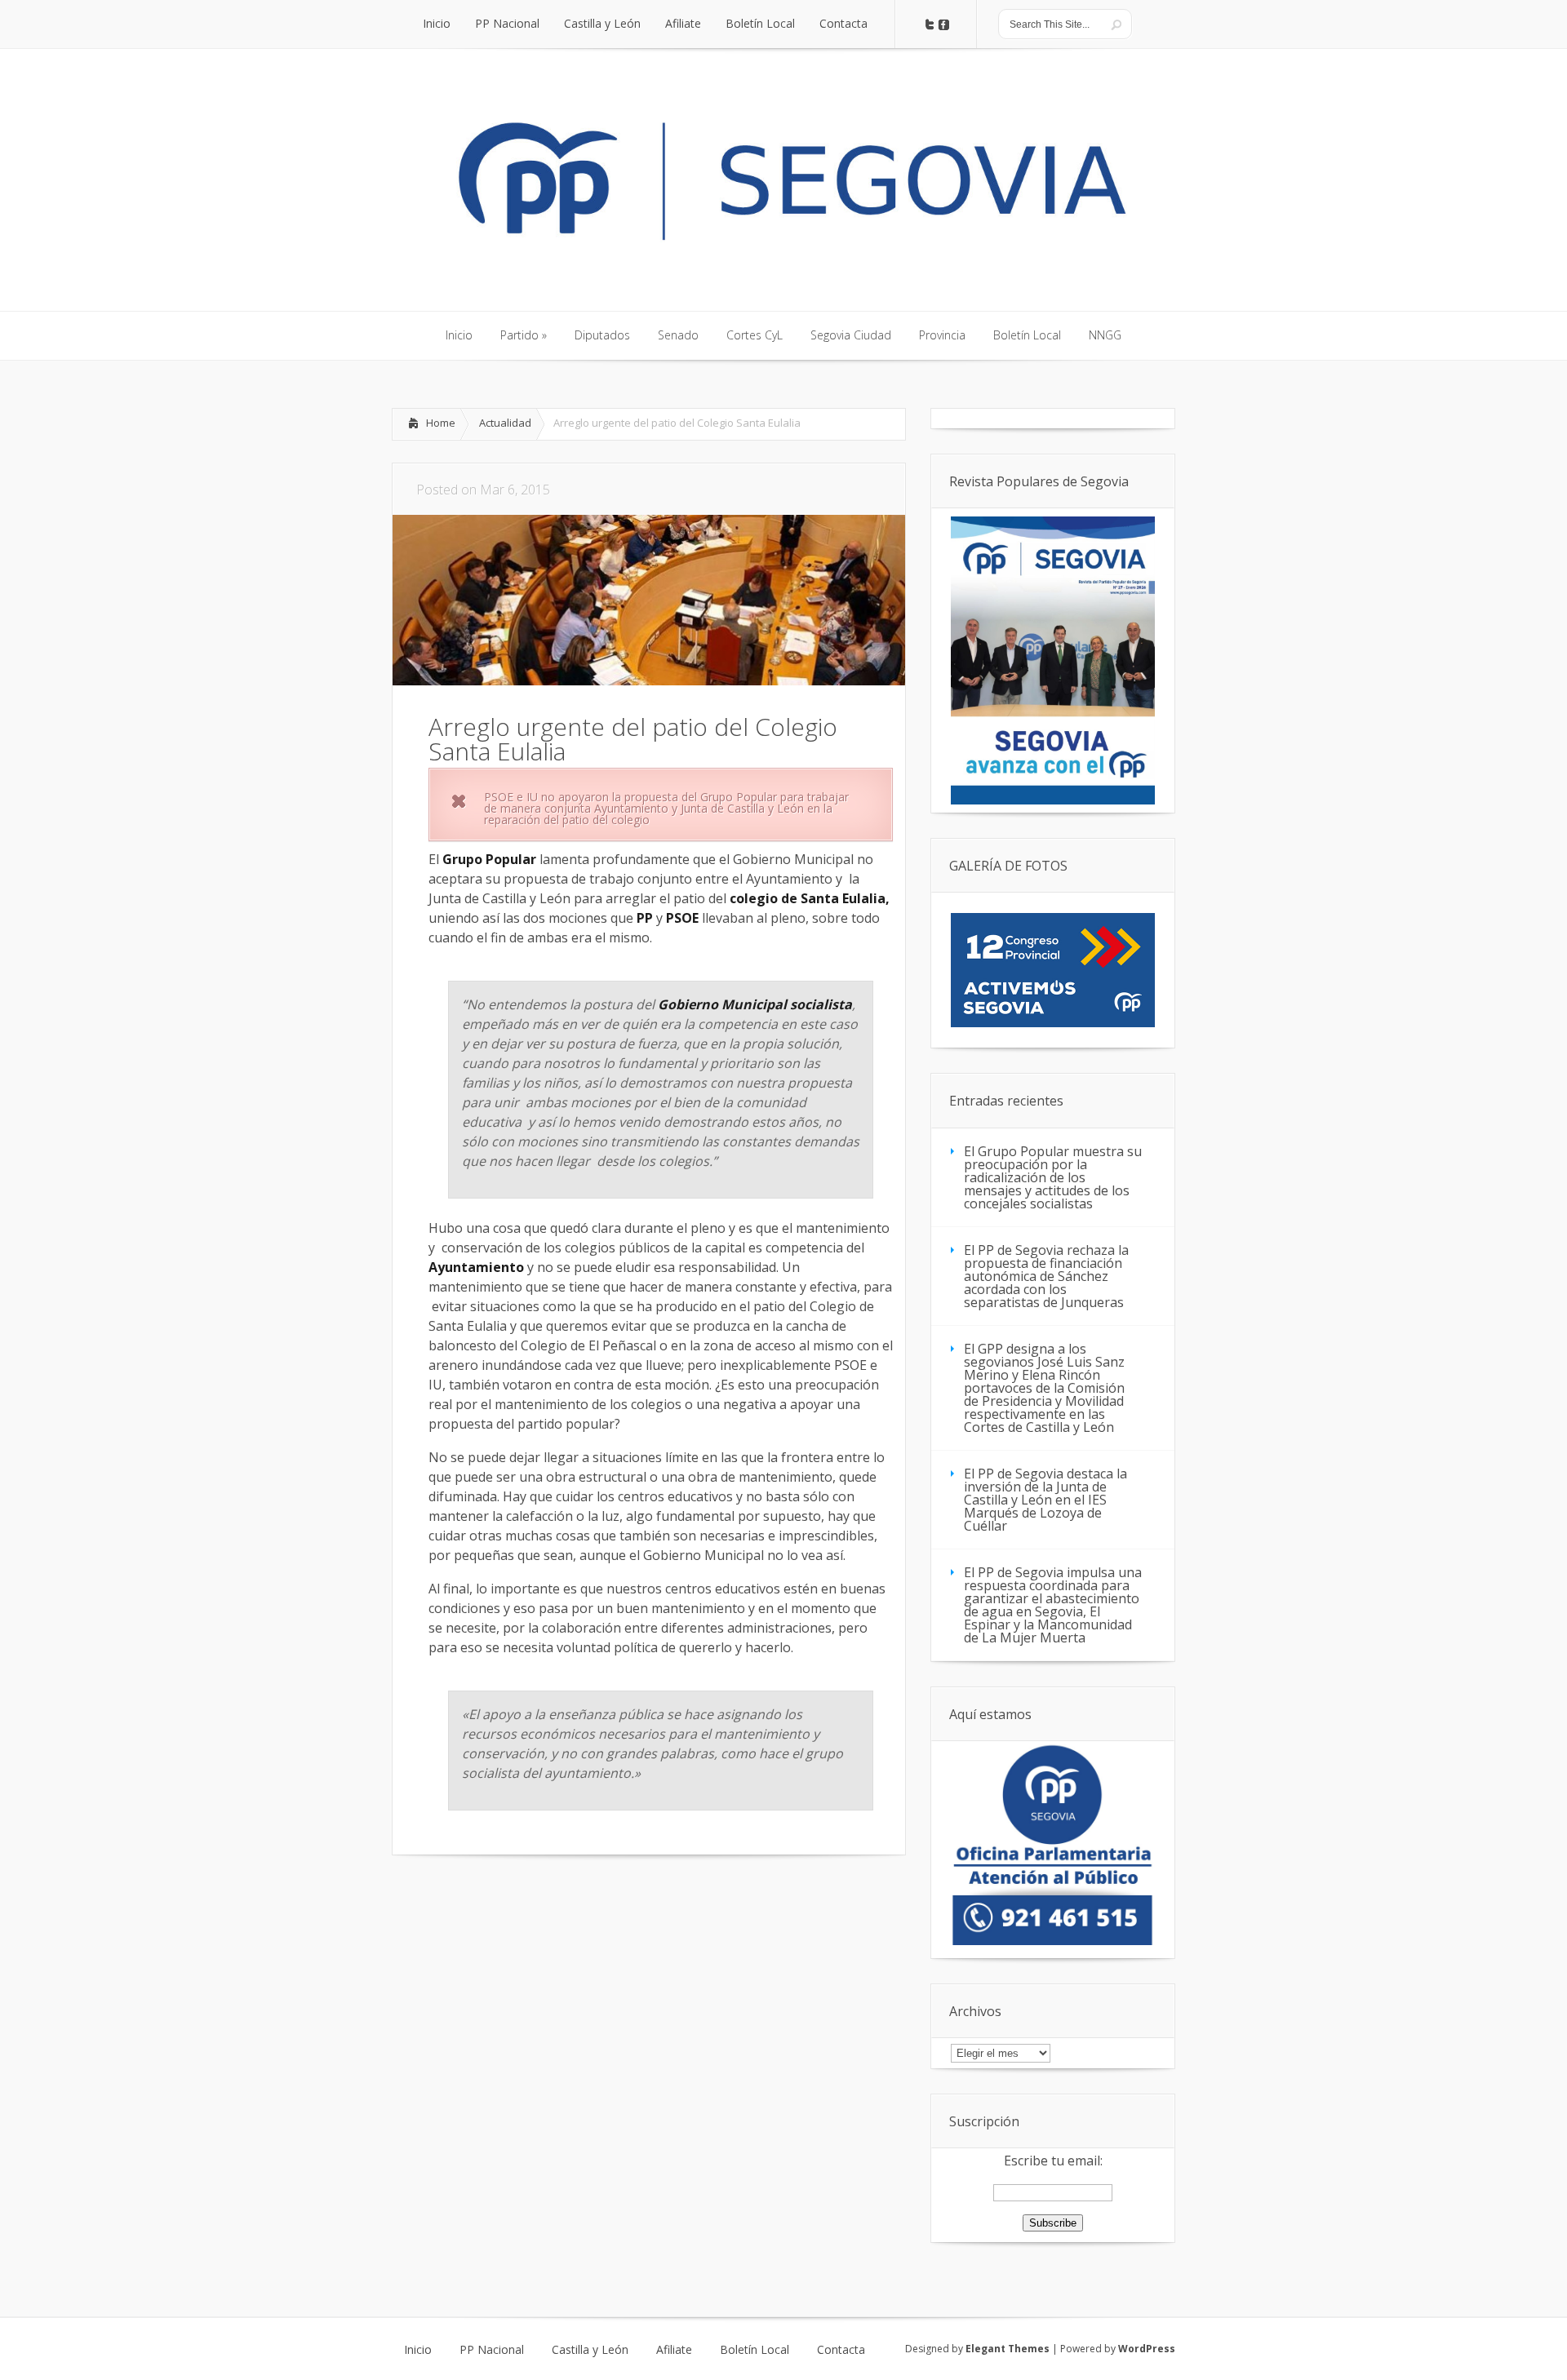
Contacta (841, 2350)
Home (441, 423)
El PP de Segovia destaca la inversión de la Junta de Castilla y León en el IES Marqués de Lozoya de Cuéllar (1045, 1500)
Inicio (418, 2350)
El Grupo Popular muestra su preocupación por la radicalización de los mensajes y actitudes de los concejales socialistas (1053, 1177)
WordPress (1147, 2349)
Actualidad (505, 423)
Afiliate (674, 2350)
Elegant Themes (1008, 2349)
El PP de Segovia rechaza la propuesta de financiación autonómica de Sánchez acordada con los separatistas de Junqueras (1046, 1276)
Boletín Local (755, 2350)
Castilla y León (590, 2350)
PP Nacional (492, 2350)
